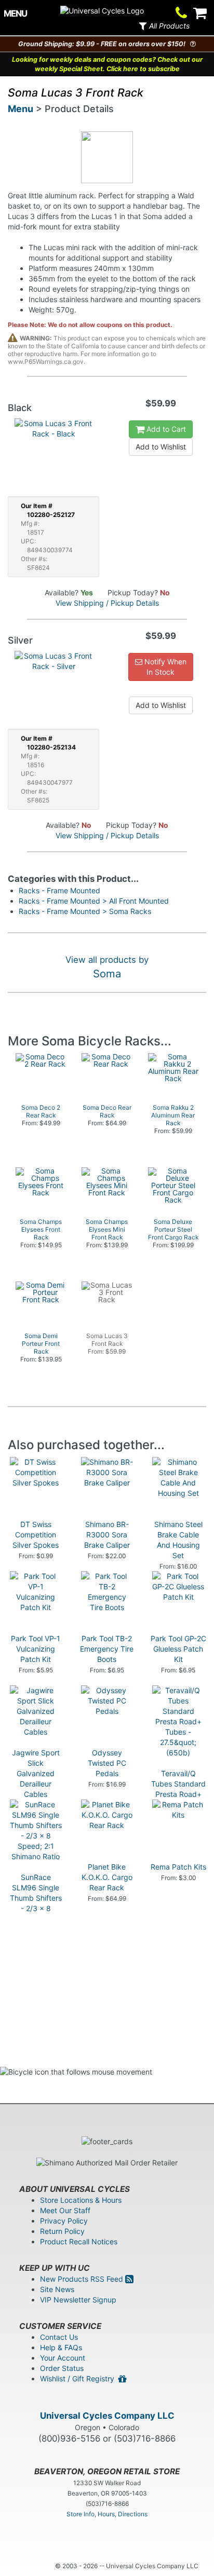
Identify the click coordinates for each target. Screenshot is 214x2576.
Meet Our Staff (65, 2210)
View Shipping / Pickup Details (107, 603)
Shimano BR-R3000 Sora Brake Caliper (107, 1535)
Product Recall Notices (79, 2241)
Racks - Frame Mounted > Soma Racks (85, 911)
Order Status (62, 2368)
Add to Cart (165, 429)
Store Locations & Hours (81, 2200)
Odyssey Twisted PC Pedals (107, 1763)
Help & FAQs (61, 2347)
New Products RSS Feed (83, 2279)
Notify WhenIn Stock (164, 667)
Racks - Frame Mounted (59, 890)
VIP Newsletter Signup (78, 2300)
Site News (57, 2289)
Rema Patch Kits (178, 1867)
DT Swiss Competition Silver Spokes (36, 1535)
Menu (21, 109)
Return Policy (62, 2231)
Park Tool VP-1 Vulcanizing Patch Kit (36, 1649)
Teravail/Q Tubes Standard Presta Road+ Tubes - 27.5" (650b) (178, 1794)
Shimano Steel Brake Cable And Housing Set (178, 1540)
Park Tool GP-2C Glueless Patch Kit (178, 1649)
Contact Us (59, 2337)
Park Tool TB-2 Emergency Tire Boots (107, 1649)
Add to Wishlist (161, 447)
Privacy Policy (64, 2221)
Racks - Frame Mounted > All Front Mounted (94, 901)
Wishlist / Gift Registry (79, 2379)
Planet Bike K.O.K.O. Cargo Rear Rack (107, 1877)
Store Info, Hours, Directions (107, 2514)
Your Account (63, 2358)
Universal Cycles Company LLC (107, 2416)
